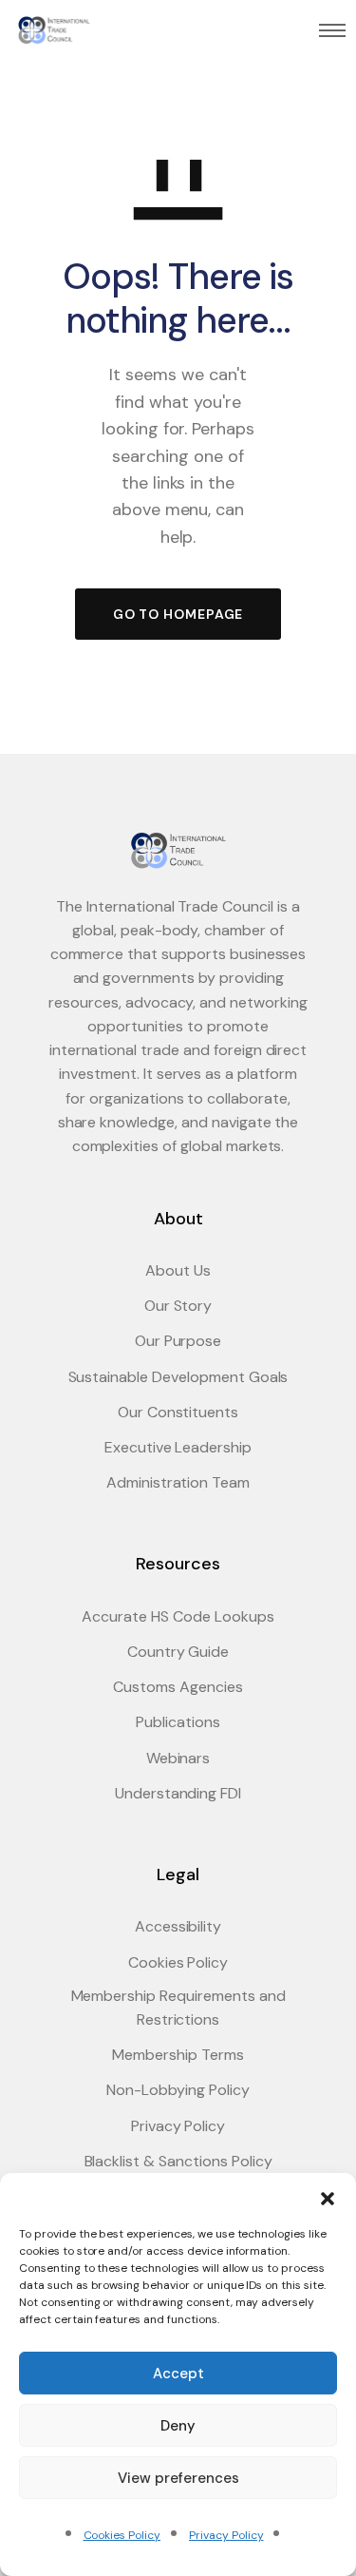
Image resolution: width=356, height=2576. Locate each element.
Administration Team (178, 1482)
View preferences (178, 2478)
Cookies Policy (122, 2535)
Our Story (178, 1306)
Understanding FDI (178, 1793)
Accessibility (178, 1926)
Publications (178, 1722)
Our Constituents (178, 1412)
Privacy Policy (226, 2535)
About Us (178, 1270)
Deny (178, 2426)
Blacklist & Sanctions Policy (178, 2161)
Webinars (178, 1758)
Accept (178, 2374)
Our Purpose (178, 1341)
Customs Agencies (178, 1687)
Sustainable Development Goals (178, 1377)
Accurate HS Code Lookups (178, 1616)
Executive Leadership (178, 1447)
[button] (328, 2197)
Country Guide (178, 1652)
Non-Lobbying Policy (178, 2090)
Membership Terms (178, 2055)
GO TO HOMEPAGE (178, 614)
